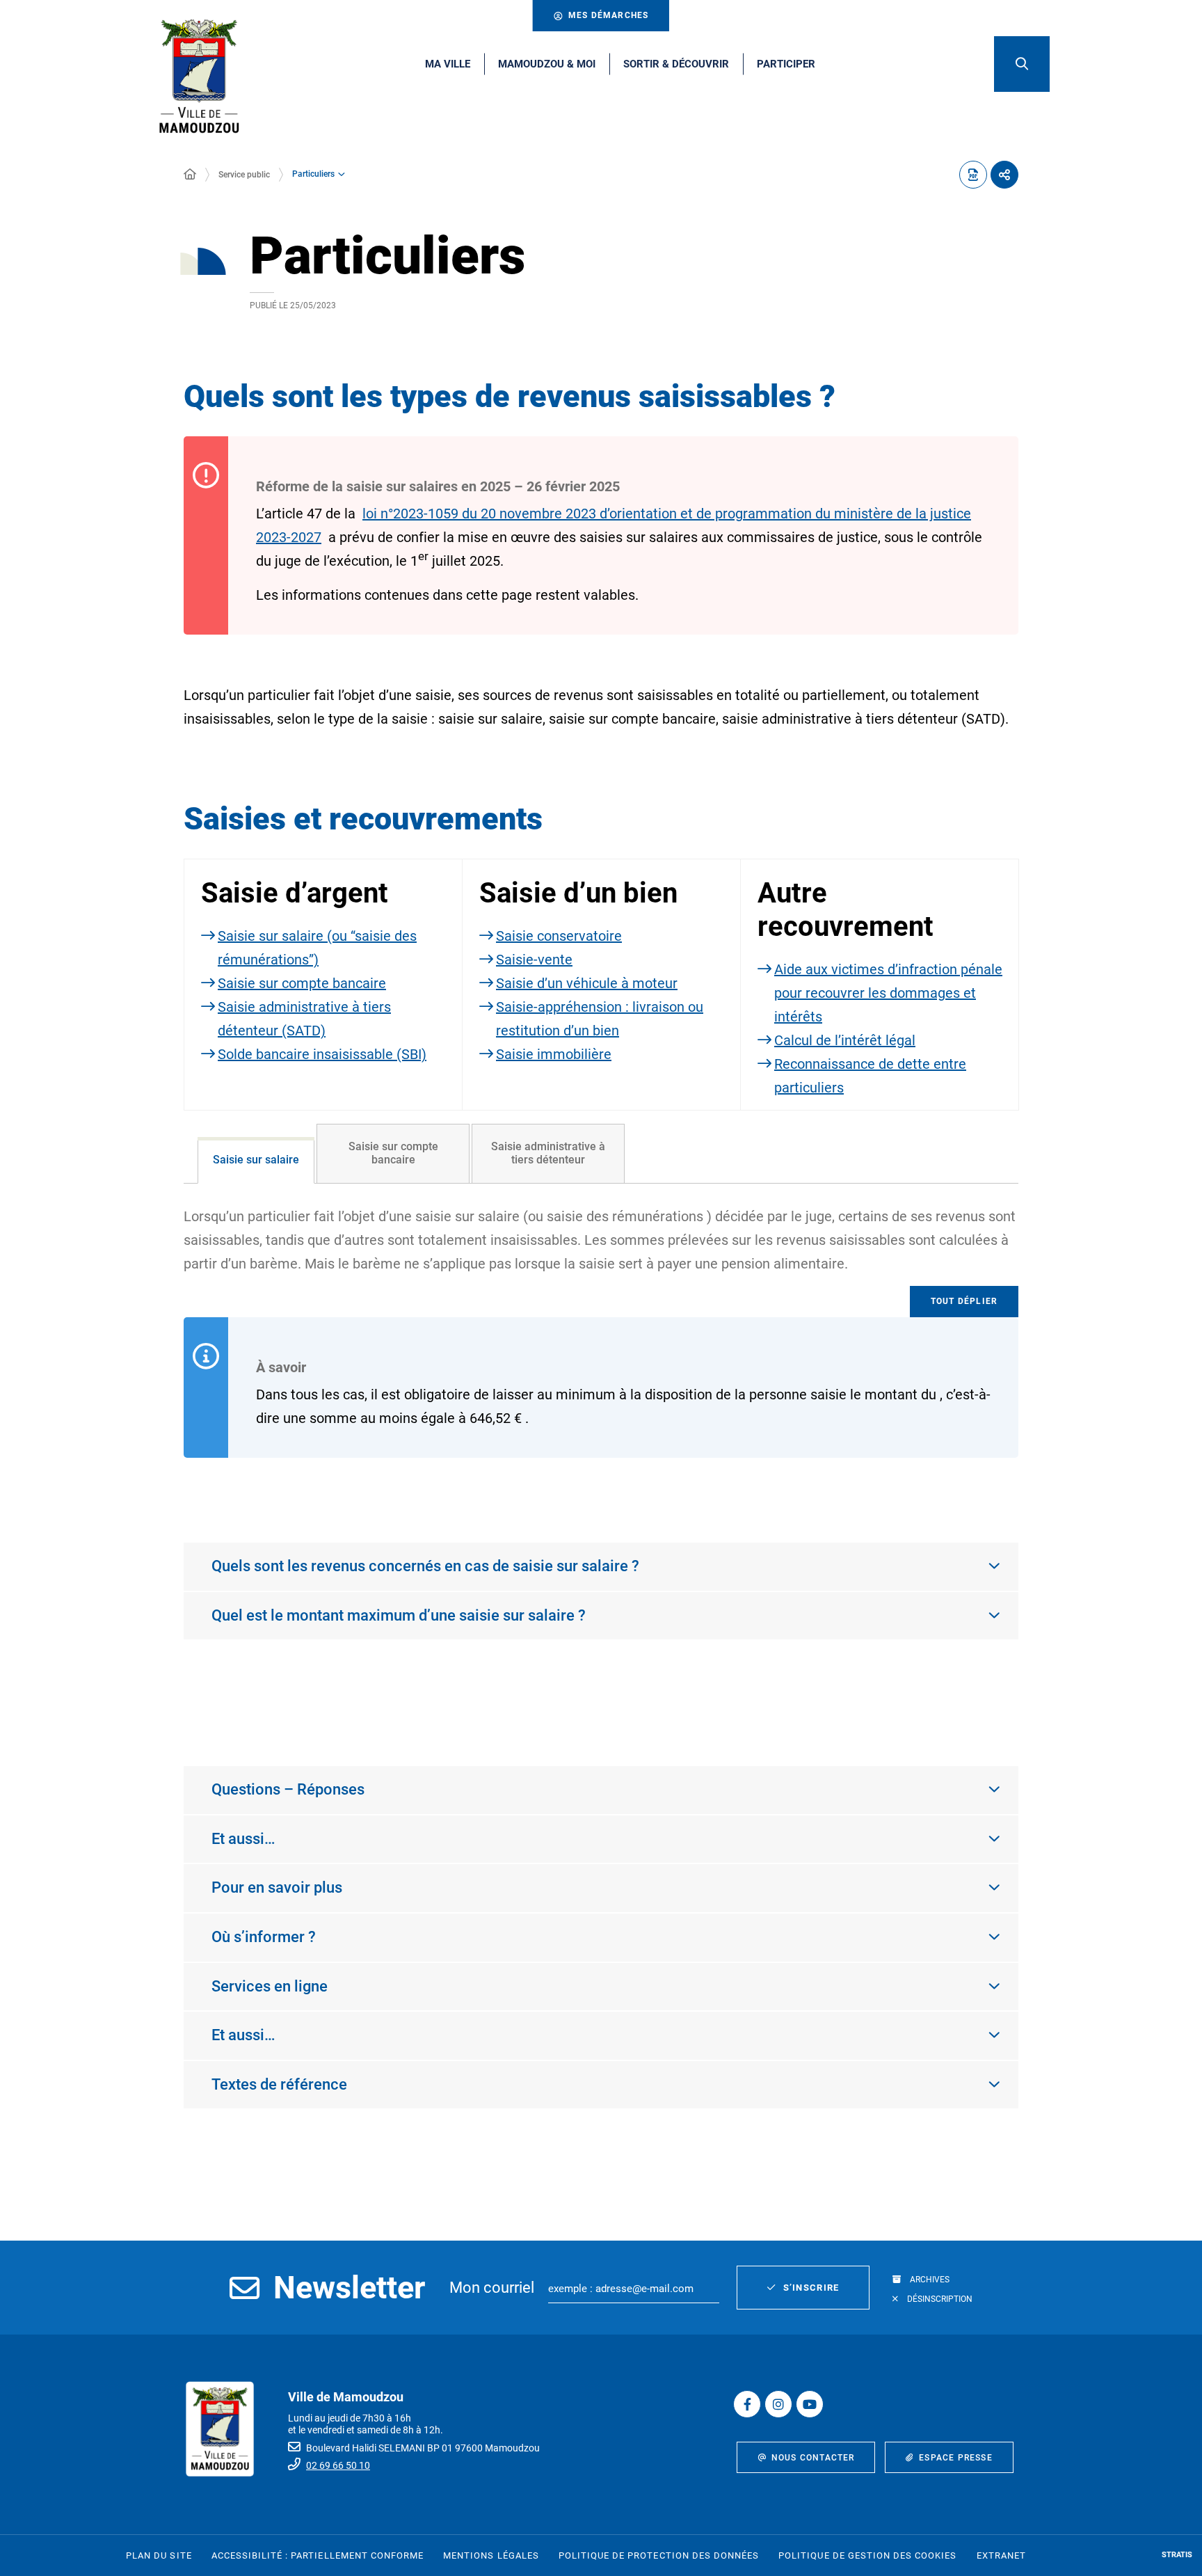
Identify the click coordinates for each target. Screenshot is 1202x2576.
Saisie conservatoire (559, 936)
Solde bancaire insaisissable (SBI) (322, 1054)
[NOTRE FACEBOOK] (747, 2404)
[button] (1022, 64)
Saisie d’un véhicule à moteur (587, 983)
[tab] (256, 1160)
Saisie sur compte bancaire (302, 983)
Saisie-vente (534, 960)
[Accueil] (190, 175)
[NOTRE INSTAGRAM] (778, 2404)
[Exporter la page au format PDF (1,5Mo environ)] (973, 175)
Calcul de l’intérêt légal (845, 1040)
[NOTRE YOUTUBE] (810, 2404)
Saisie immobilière (554, 1054)
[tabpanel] (601, 1460)
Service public (244, 175)
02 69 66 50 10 (338, 2465)
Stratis (1177, 2555)
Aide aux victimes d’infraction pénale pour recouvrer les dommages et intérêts (888, 993)
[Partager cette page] (1004, 175)
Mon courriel (492, 2288)
